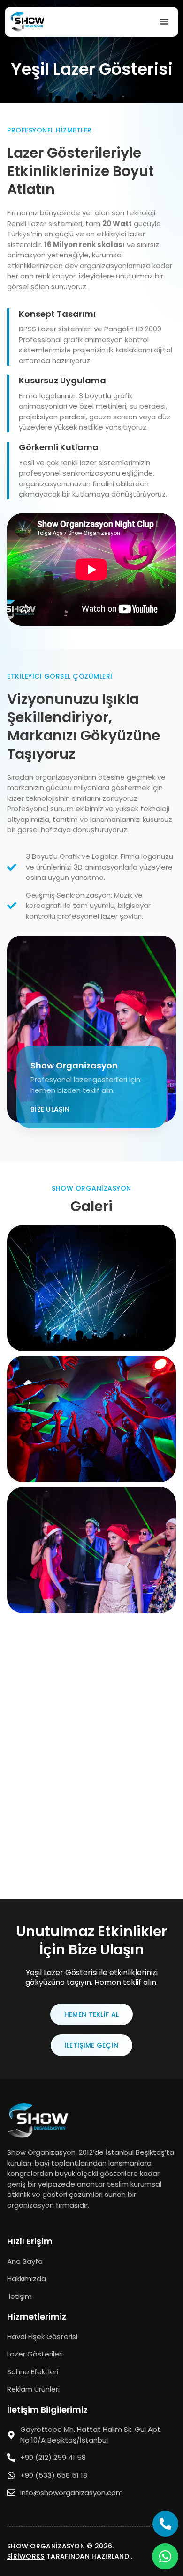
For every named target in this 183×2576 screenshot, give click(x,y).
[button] (164, 22)
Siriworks (26, 2556)
